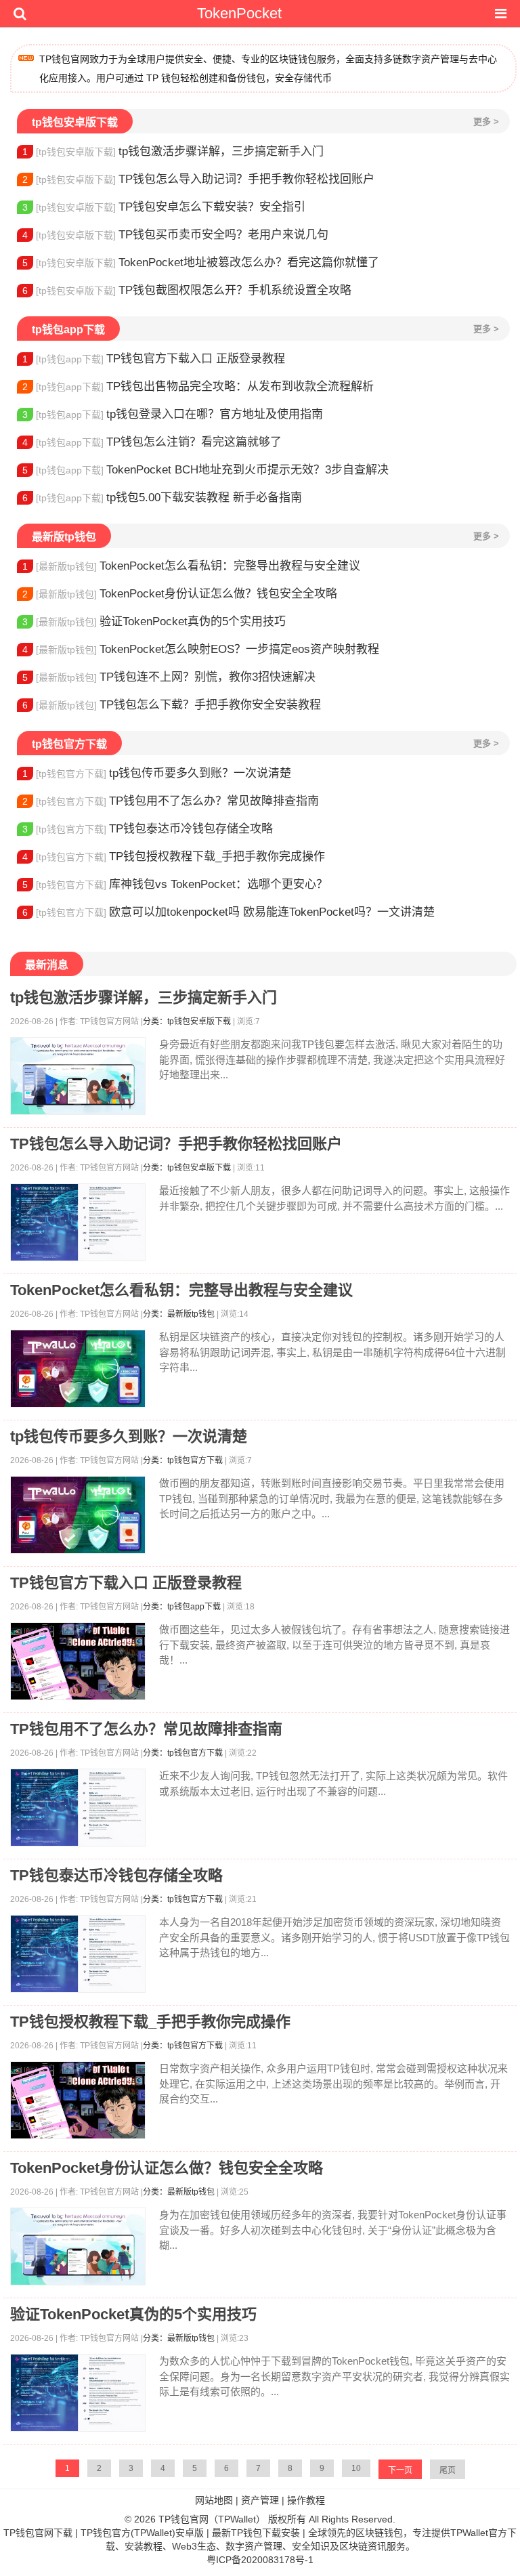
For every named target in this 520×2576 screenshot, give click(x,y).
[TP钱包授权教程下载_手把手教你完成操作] (78, 2100)
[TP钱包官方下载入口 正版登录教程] (78, 1661)
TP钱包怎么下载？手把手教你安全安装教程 (172, 705)
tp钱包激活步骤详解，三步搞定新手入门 (173, 151)
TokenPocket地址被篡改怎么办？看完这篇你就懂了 (201, 262)
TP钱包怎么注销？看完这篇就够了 (152, 442)
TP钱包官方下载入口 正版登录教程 (154, 359)
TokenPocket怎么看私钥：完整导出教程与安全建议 (191, 566)
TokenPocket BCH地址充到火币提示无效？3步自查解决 (205, 470)
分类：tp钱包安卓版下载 (187, 1021)
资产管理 (260, 2500)
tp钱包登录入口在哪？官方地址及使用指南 (173, 414)
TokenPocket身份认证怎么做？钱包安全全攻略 (180, 594)
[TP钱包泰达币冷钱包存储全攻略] (78, 1954)
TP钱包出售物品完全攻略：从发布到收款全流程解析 (198, 386)
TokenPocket (239, 13)
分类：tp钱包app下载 (182, 1607)
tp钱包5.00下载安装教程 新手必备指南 (162, 498)
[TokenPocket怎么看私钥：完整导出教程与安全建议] (78, 1369)
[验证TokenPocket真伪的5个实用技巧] (78, 2393)
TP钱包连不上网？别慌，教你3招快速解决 (169, 677)
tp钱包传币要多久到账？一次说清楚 (157, 773)
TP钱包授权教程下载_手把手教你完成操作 (174, 857)
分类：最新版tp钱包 (179, 1314)
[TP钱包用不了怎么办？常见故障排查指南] (78, 1808)
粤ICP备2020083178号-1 (260, 2560)
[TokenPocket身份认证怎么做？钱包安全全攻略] (78, 2246)
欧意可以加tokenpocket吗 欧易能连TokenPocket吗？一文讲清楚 (229, 912)
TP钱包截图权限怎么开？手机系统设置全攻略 (187, 290)
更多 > (486, 122)
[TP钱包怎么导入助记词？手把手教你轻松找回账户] (78, 1222)
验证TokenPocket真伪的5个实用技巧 (154, 621)
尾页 (448, 2470)
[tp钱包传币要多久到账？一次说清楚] (78, 1515)
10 (356, 2468)
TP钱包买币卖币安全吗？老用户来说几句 (175, 235)
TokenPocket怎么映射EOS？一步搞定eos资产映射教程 (201, 649)
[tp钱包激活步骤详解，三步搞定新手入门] (78, 1076)
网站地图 (214, 2500)
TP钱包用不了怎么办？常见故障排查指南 (171, 801)
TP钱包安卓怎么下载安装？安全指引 (164, 207)
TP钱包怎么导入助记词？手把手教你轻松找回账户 (198, 179)
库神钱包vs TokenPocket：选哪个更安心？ (175, 884)
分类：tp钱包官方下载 (183, 1460)
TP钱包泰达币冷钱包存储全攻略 (148, 829)
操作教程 (306, 2500)
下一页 (400, 2470)
